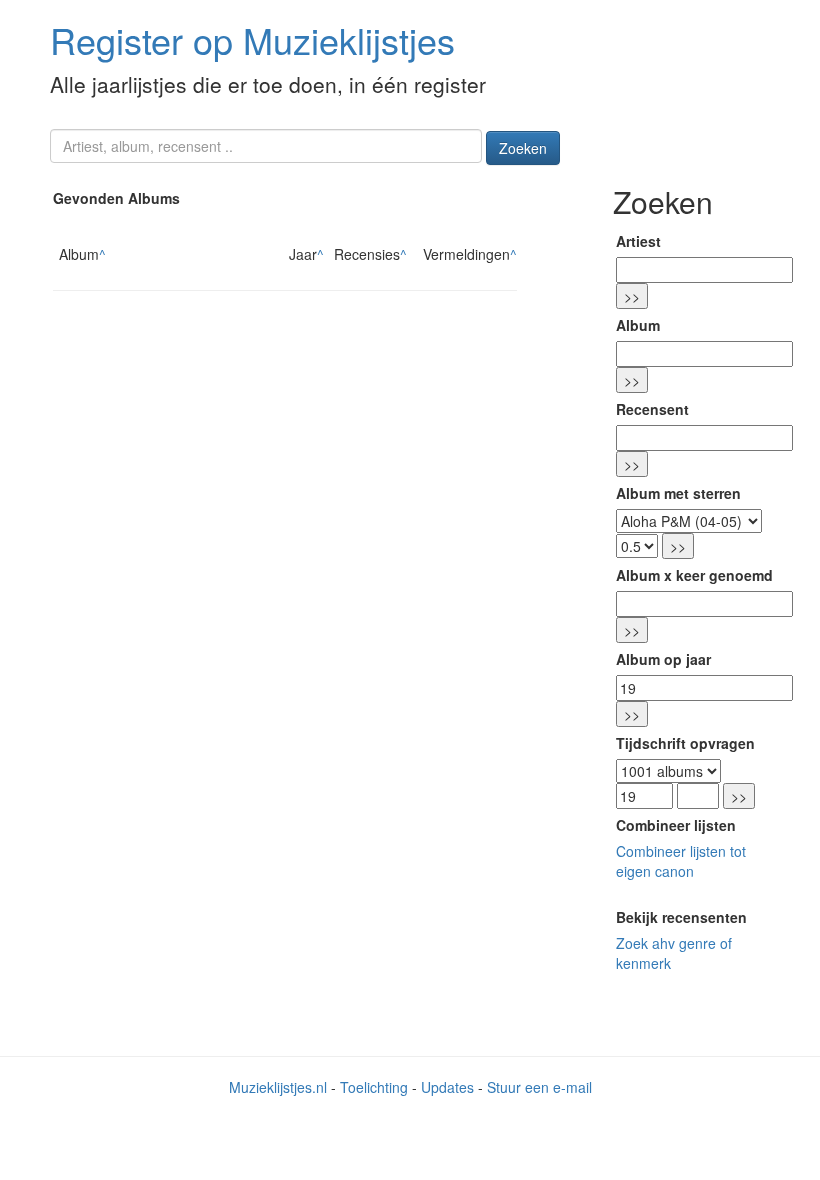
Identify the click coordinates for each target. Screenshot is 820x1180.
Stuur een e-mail (539, 1087)
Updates (447, 1087)
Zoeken (523, 148)
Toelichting (374, 1087)
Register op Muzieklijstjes (252, 39)
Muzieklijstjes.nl (278, 1087)
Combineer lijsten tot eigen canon (681, 861)
